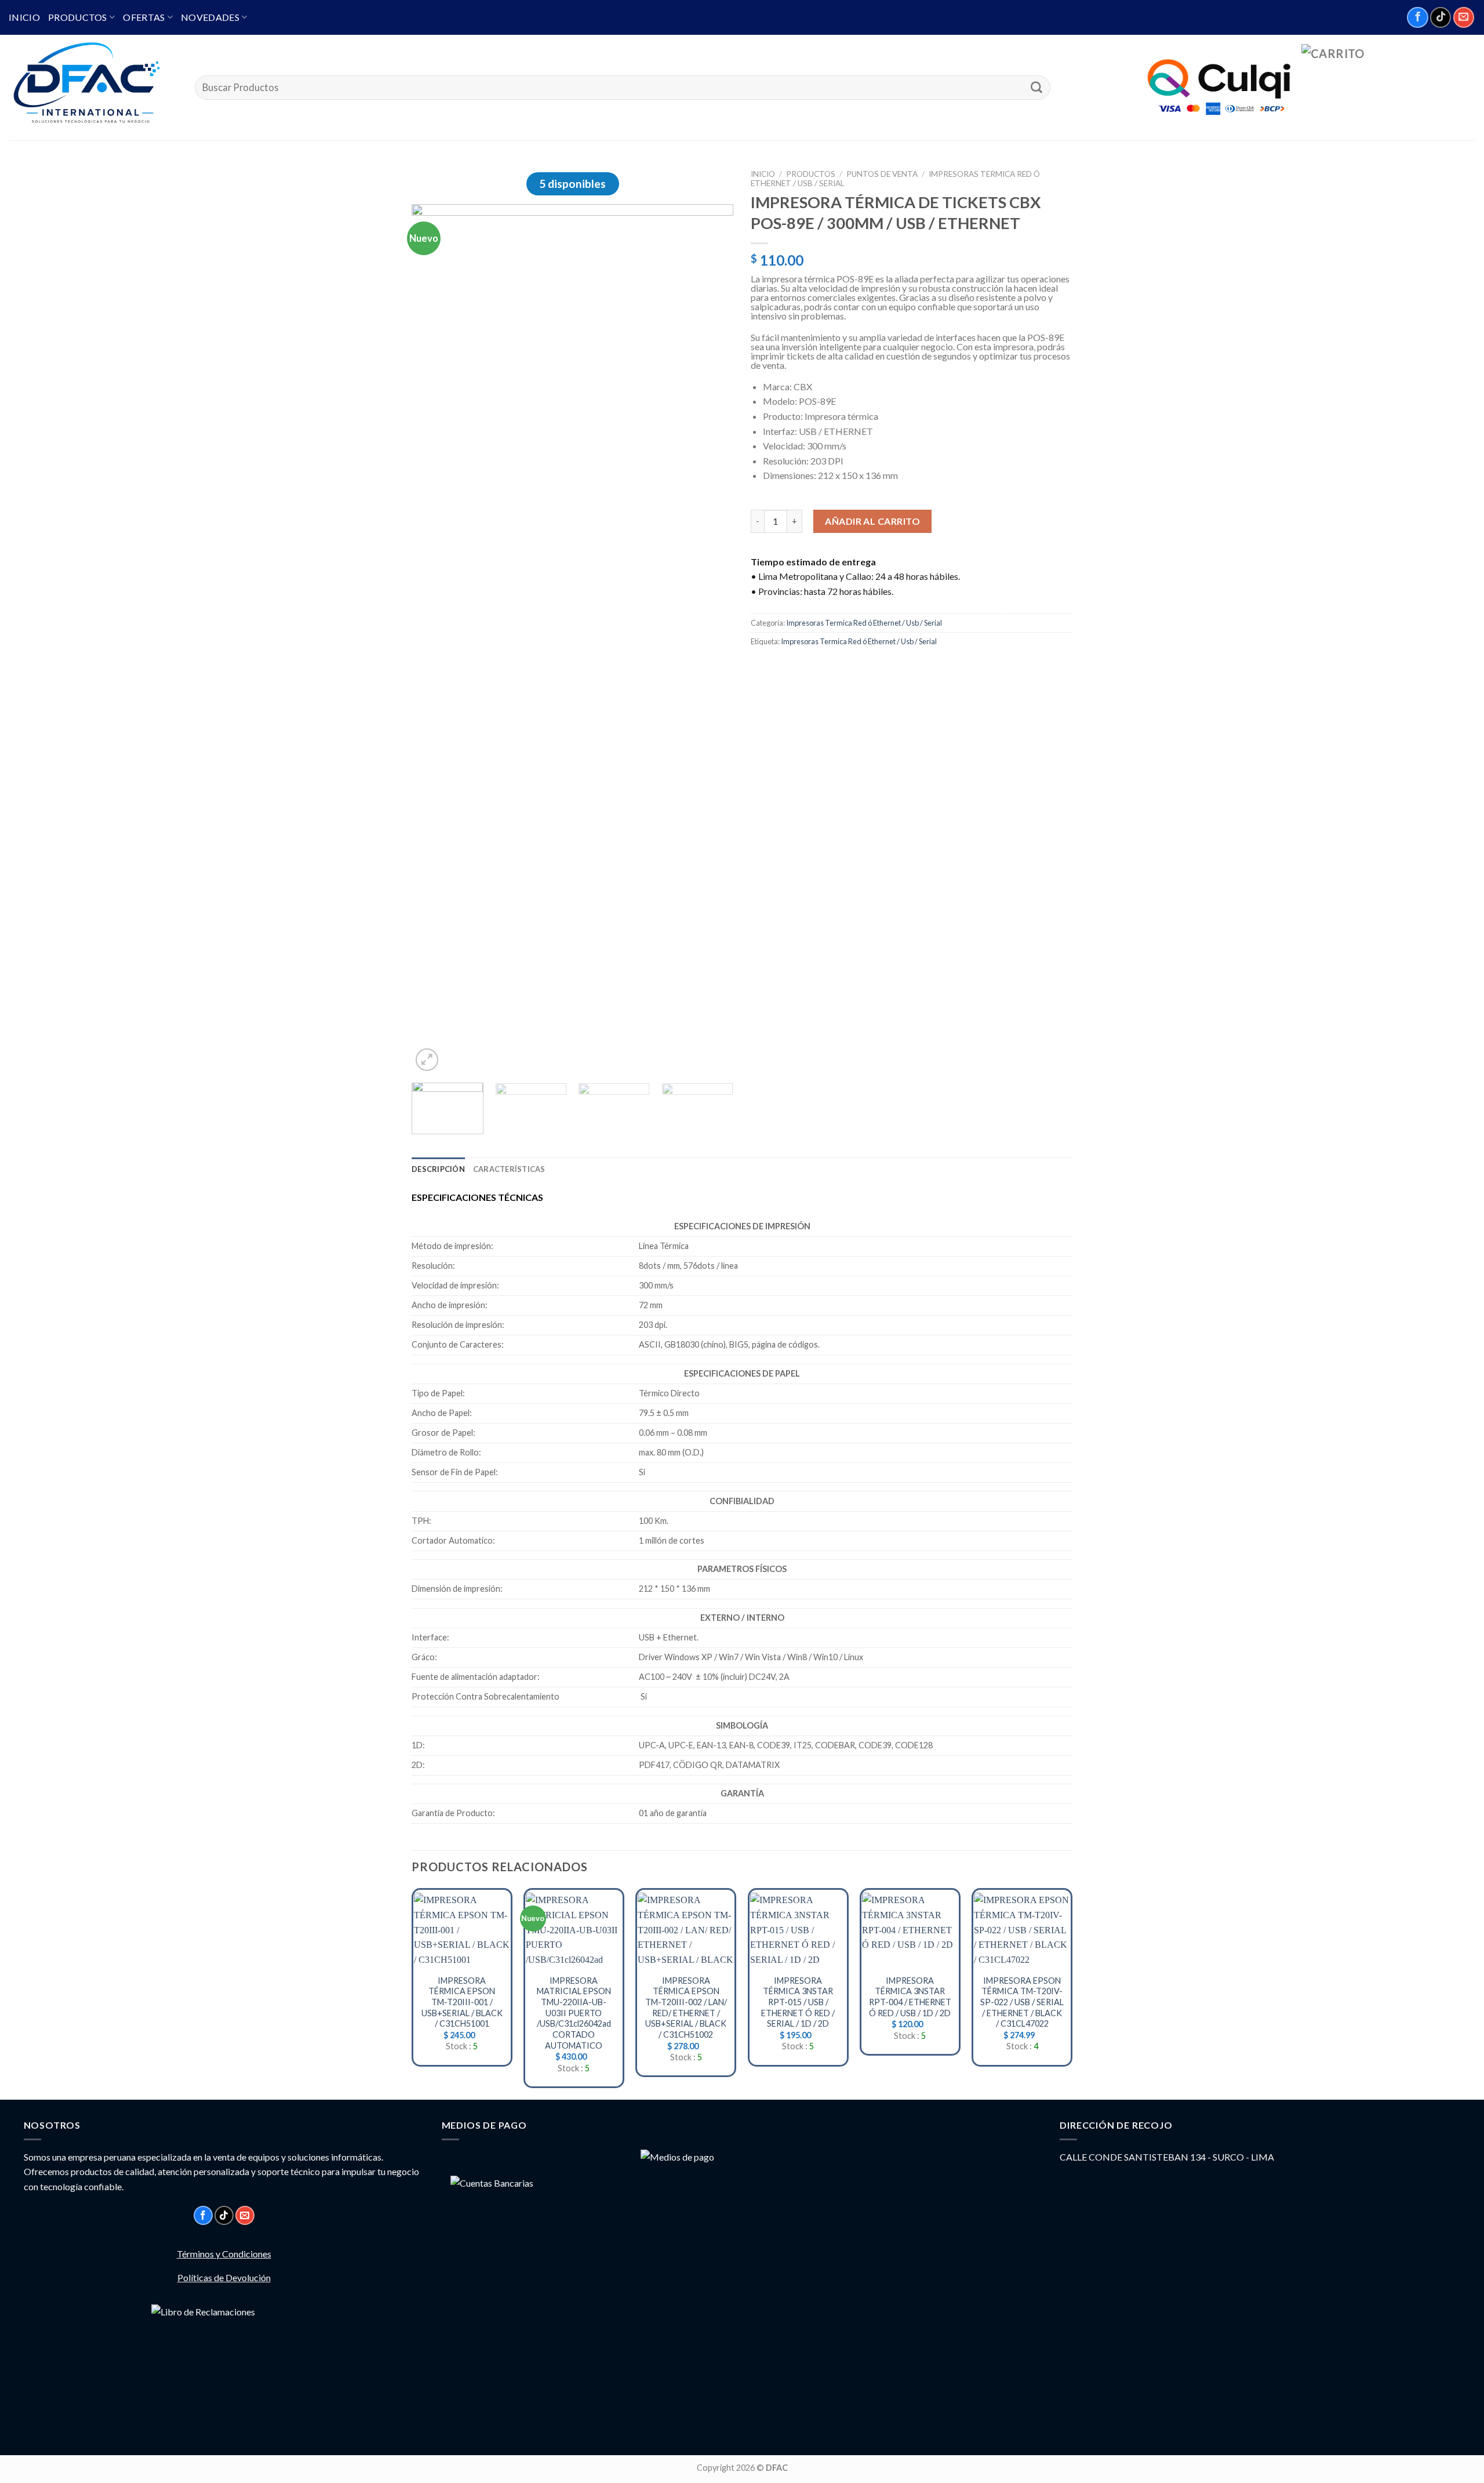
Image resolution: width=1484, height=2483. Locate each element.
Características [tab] (509, 1169)
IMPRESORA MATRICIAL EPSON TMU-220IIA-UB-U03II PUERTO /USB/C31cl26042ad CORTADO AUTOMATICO (574, 2013)
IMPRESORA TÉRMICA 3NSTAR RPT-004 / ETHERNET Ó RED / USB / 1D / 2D (910, 1997)
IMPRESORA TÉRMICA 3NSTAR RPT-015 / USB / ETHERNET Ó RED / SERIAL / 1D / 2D (798, 2002)
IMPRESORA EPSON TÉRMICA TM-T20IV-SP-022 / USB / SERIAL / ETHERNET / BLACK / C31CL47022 (1022, 2002)
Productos (78, 17)
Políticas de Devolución (224, 2277)
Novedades (210, 17)
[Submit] (1036, 88)
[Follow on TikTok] (1441, 17)
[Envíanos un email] (1464, 17)
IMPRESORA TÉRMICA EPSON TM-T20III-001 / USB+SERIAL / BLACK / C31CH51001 (462, 2002)
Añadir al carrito (872, 521)
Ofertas (144, 17)
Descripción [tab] (438, 1169)
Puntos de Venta (882, 174)
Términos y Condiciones (224, 2254)
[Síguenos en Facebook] (1417, 17)
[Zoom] (427, 1060)
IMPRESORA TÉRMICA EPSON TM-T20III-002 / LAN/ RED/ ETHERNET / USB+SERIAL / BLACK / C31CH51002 (686, 2008)
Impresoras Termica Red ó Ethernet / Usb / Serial (864, 623)
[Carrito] (1388, 88)
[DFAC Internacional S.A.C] (93, 88)
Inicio (24, 17)
